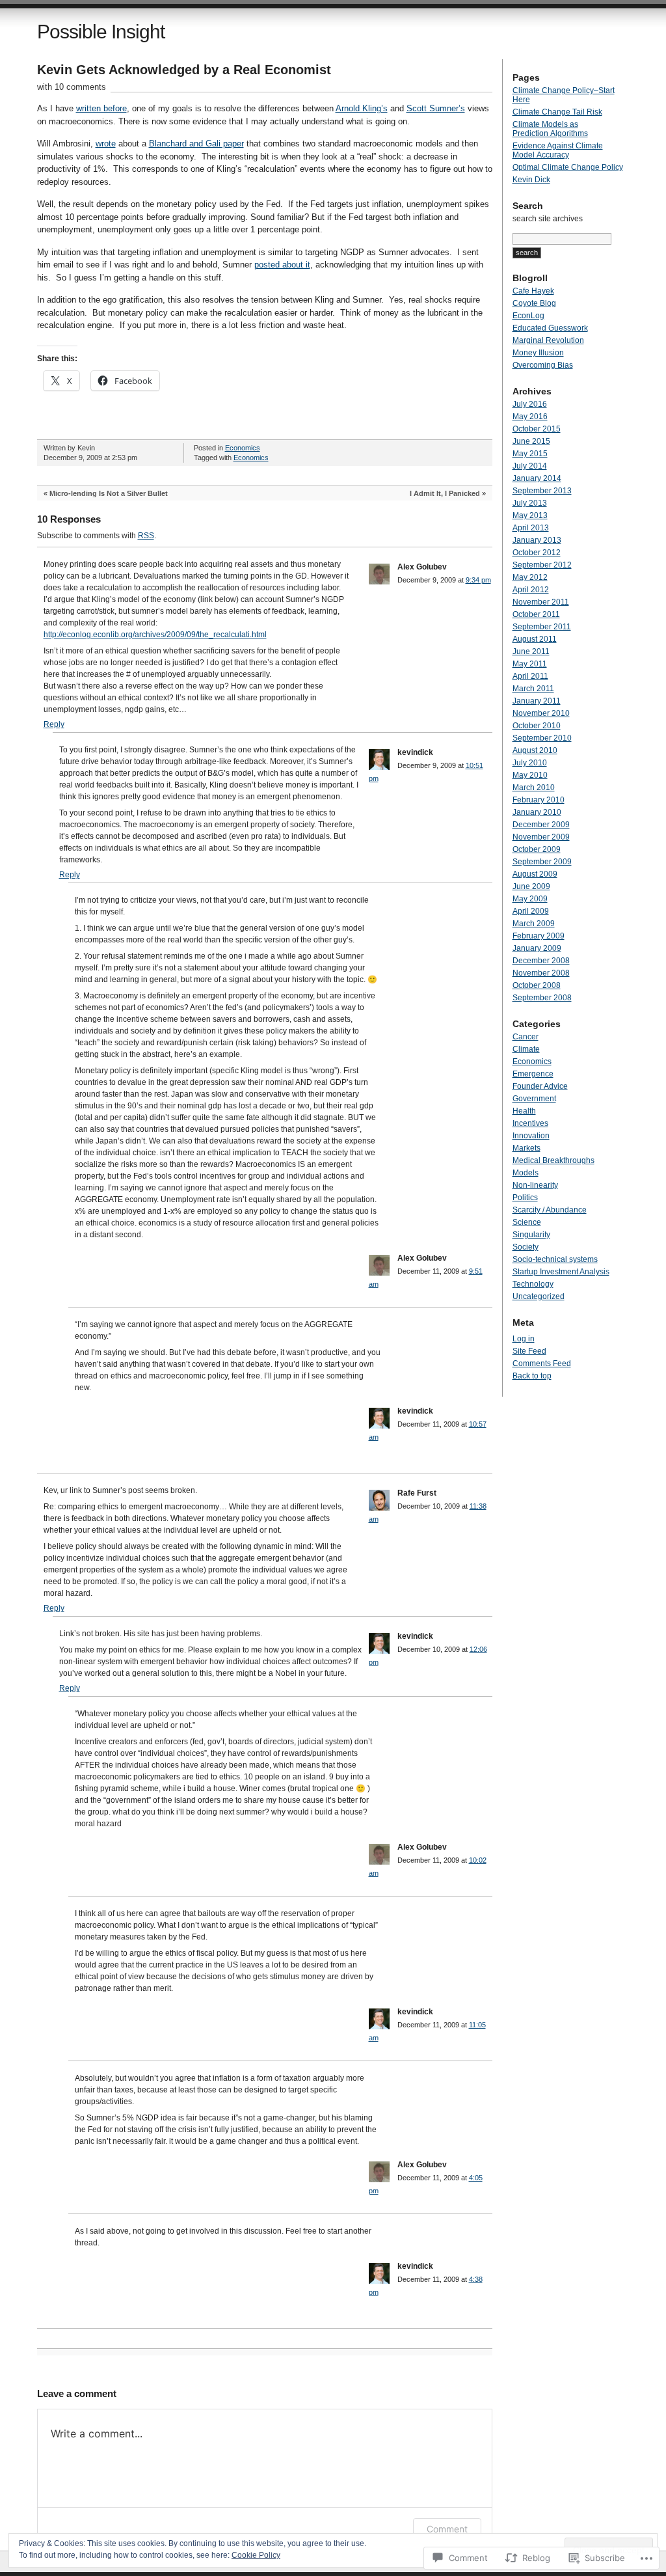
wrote (106, 144)
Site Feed (529, 1351)
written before (101, 108)
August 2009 (535, 874)
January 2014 (537, 478)
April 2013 (531, 528)
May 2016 (530, 417)
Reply (54, 724)
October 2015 (537, 429)
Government (534, 1099)
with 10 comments (72, 87)
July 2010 (530, 763)
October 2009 (537, 849)
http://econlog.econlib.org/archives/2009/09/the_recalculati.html (155, 635)
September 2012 (542, 565)
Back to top (532, 1376)
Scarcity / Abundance (550, 1210)
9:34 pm (478, 580)
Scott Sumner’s (436, 108)
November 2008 (541, 973)
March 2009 (534, 924)
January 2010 (537, 812)
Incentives (530, 1123)
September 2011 (542, 627)
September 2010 (542, 738)
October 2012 (537, 553)
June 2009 (531, 886)
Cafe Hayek (533, 291)
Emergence (533, 1074)
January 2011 (537, 701)
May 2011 (530, 664)
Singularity (531, 1235)
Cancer (526, 1037)
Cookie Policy (256, 2555)
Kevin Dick (531, 180)
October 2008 (537, 985)
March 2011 (533, 689)
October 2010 (537, 726)
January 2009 (537, 948)
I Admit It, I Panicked (445, 493)
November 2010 (541, 713)
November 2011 (541, 602)
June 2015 (531, 441)
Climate (526, 1049)
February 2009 (539, 936)
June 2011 (531, 651)
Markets (526, 1148)
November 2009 (541, 837)
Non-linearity (535, 1185)
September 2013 (542, 491)
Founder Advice (540, 1086)
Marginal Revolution (548, 340)
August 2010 (535, 750)
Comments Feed (542, 1363)
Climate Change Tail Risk (557, 112)
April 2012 (531, 590)
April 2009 (531, 911)
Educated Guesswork (550, 328)
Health (524, 1111)
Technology (533, 1284)
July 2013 (530, 503)
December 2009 (541, 825)
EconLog (528, 316)
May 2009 (530, 899)
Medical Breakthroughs (553, 1160)
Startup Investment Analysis (561, 1272)
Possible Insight (101, 32)
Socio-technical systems (555, 1259)
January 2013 (537, 540)
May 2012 (530, 577)
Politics (525, 1198)
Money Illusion (538, 353)
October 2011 (536, 614)
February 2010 (539, 800)
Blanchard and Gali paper (196, 144)
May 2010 (530, 775)
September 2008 (542, 998)
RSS (146, 536)
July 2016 (530, 404)
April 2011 (530, 676)
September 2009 (542, 862)
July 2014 (530, 466)
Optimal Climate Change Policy (568, 167)
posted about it (282, 265)
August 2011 (535, 639)
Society (526, 1247)
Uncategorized (539, 1296)
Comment (447, 2529)
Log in (524, 1339)
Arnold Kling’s (362, 108)
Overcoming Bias (543, 365)
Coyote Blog (534, 303)
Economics (243, 448)
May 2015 (530, 454)
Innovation (531, 1136)
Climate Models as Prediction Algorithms (550, 129)
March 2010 (534, 788)
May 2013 (530, 515)
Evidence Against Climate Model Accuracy (558, 150)
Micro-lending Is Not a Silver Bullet (109, 493)
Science (527, 1222)
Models (526, 1173)
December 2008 (541, 961)
